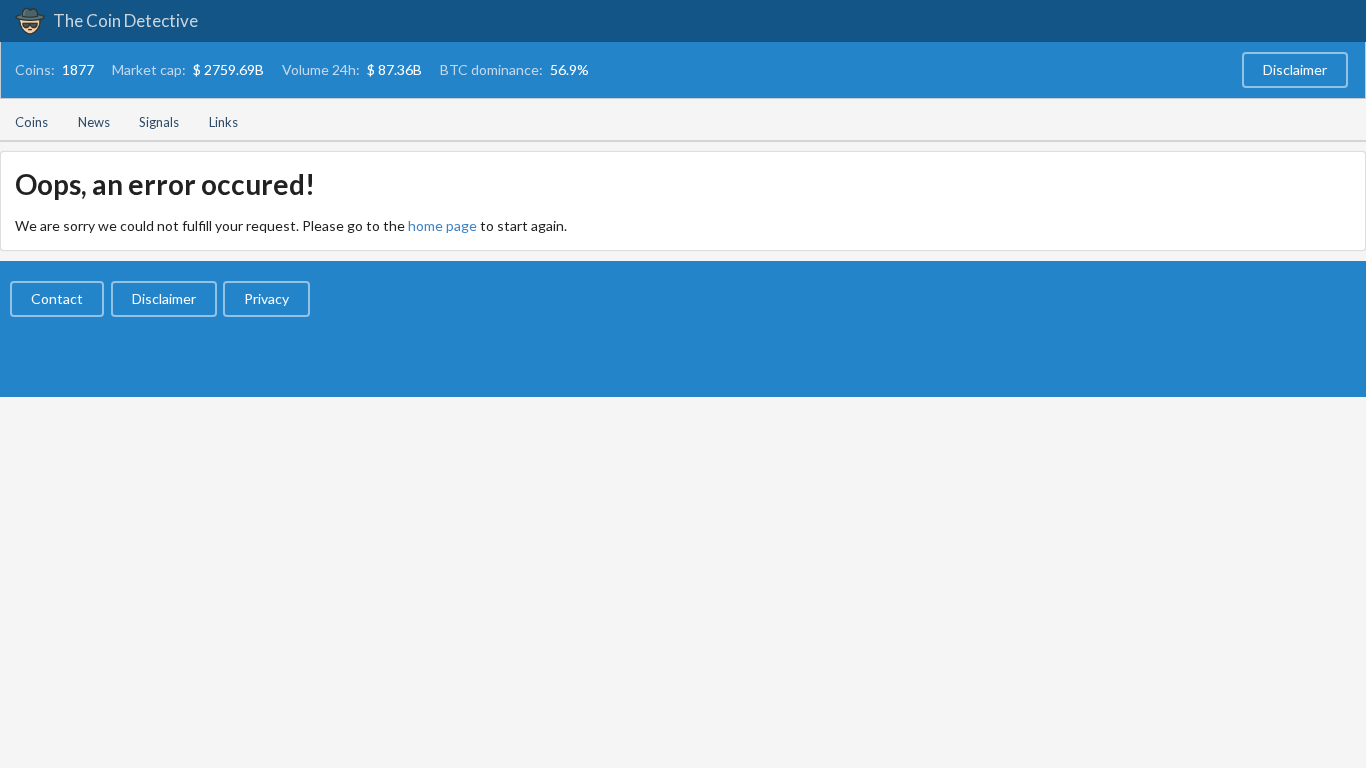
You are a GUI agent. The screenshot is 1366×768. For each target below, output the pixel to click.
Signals (159, 122)
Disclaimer (1295, 69)
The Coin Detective (124, 20)
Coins (31, 122)
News (94, 122)
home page (442, 225)
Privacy (266, 298)
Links (223, 122)
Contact (57, 298)
